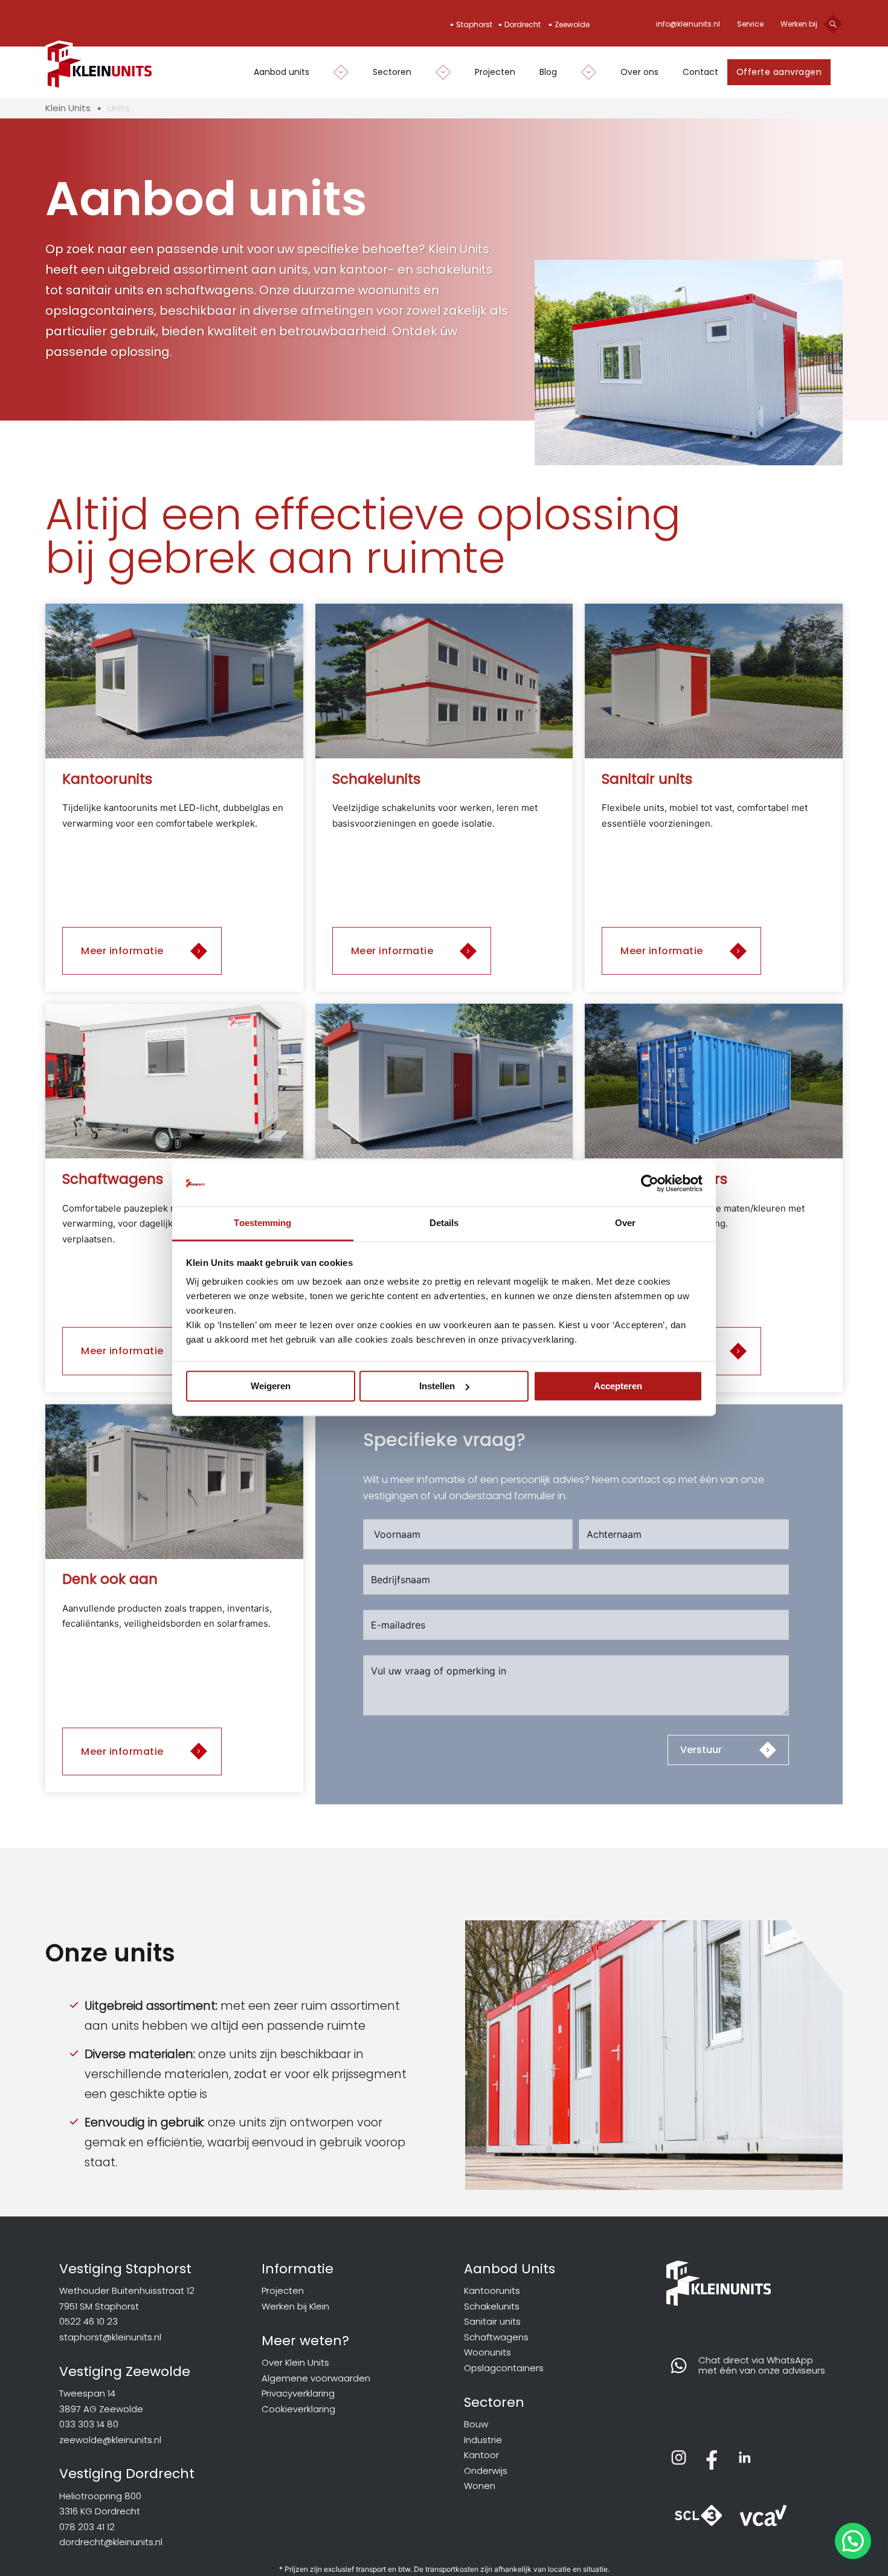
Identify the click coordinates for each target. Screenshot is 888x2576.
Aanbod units (282, 72)
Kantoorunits (492, 2290)
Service (750, 24)
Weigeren (271, 1386)
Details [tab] (444, 1223)
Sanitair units (492, 2321)
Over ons (639, 72)
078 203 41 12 (87, 2527)
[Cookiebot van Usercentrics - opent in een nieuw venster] (650, 1183)
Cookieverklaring (298, 2409)
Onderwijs (486, 2471)
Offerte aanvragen (779, 72)
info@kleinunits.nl (688, 24)
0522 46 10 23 (88, 2321)
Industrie (483, 2440)
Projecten (495, 72)
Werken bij (799, 24)
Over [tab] (625, 1223)
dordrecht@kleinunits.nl (111, 2542)
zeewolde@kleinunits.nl (110, 2440)
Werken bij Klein (295, 2306)
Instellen (437, 1386)
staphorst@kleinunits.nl (110, 2337)
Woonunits (487, 2352)
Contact (700, 72)
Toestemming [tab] (262, 1223)
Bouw (476, 2424)
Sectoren (392, 72)
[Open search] (833, 24)
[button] (853, 2541)
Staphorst (474, 24)
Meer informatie (122, 951)
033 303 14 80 (89, 2424)
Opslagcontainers (504, 2368)
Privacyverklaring (298, 2393)
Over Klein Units (295, 2362)
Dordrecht (523, 24)
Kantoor (481, 2455)
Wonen (480, 2486)
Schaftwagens (496, 2337)
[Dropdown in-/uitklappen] (335, 72)
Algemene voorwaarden (316, 2378)
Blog (548, 72)
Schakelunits (492, 2306)
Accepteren (618, 1386)
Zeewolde (572, 24)
